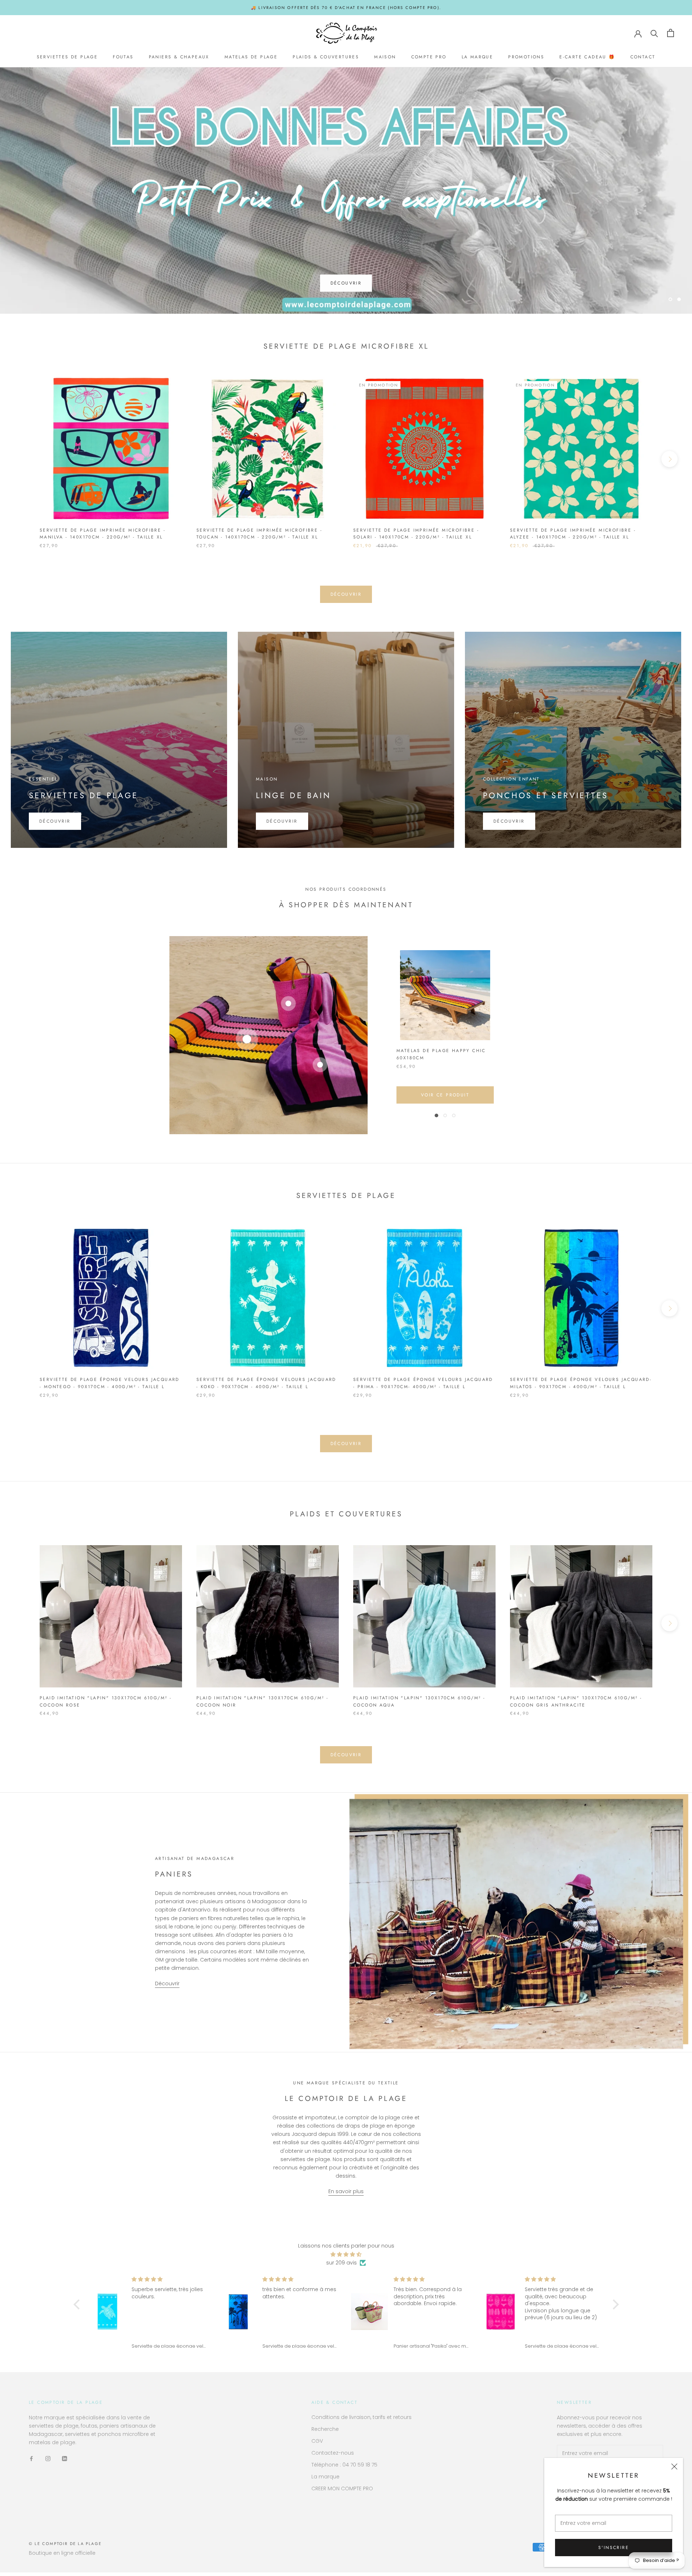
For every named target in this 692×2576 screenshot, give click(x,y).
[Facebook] (31, 2462)
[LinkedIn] (65, 2462)
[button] (78, 2308)
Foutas (123, 57)
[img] (346, 2258)
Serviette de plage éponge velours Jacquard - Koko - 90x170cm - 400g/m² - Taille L (266, 1387)
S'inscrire (614, 2548)
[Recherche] (654, 33)
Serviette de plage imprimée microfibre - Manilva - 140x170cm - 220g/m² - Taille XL (103, 537)
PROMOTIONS (526, 57)
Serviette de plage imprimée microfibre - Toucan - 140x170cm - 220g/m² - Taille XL (259, 537)
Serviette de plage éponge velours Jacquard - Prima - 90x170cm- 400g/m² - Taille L (423, 1387)
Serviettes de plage (67, 57)
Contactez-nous (333, 2456)
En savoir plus (346, 2195)
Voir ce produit (445, 1099)
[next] (669, 462)
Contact (643, 57)
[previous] (23, 462)
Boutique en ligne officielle (62, 2557)
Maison (385, 57)
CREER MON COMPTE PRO (342, 2492)
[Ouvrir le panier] (671, 33)
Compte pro (429, 57)
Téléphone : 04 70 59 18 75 (344, 2468)
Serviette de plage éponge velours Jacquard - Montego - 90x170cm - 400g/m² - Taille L (110, 1387)
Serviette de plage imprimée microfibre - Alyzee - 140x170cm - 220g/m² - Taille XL (573, 537)
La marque (478, 57)
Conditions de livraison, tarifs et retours (361, 2420)
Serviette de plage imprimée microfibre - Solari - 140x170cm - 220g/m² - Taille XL (416, 537)
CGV (317, 2444)
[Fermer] (674, 2467)
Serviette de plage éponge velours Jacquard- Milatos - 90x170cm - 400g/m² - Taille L (581, 1387)
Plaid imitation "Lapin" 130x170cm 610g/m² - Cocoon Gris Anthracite (576, 1705)
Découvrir (346, 283)
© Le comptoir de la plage (65, 2547)
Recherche (325, 2432)
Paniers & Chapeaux (179, 57)
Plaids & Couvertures (326, 57)
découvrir (346, 598)
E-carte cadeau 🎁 (587, 57)
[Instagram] (48, 2462)
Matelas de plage (251, 57)
